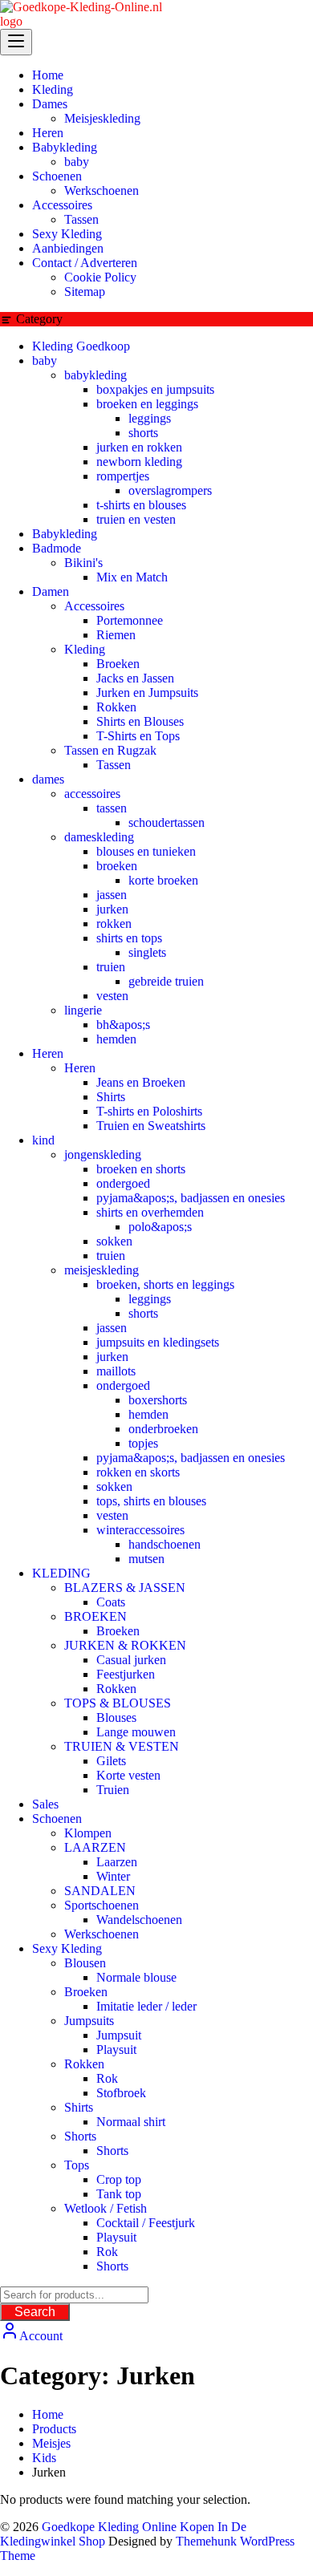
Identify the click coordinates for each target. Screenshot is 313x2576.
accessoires (92, 794)
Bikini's (83, 563)
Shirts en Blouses (140, 721)
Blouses (116, 1717)
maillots (116, 1371)
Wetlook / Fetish (106, 2208)
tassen (112, 808)
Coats (111, 1602)
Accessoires (94, 606)
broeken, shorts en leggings (165, 1284)
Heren (48, 1053)
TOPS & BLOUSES (118, 1703)
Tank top (119, 2194)
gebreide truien (166, 981)
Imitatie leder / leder (146, 2006)
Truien (113, 1790)
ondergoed (123, 1183)
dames (48, 779)
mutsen (146, 1559)
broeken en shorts (141, 1169)
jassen (112, 895)
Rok (107, 2078)
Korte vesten (128, 1775)
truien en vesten (136, 519)
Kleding (85, 649)
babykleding (96, 375)
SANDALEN (100, 1891)
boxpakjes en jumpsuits (155, 389)
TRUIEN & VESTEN (122, 1746)
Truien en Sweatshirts (151, 1126)
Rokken (116, 707)
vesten (112, 996)
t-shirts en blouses (141, 505)
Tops (77, 2165)
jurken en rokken (139, 447)
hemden (116, 1039)
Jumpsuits (89, 2021)
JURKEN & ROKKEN (125, 1645)
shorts (143, 433)
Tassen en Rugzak (110, 750)
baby (45, 360)
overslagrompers (170, 490)
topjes (143, 1443)
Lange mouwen (136, 1732)
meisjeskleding (102, 1270)
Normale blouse (136, 1977)
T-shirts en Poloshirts (149, 1111)
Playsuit (116, 2049)
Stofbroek (121, 2093)
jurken (112, 909)
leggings (150, 418)
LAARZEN (95, 1847)
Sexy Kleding (67, 1948)
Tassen (114, 765)
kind (43, 1140)
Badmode (57, 548)
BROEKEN (96, 1616)
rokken (114, 923)
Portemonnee (130, 620)
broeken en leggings (147, 404)
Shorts (80, 2136)
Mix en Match (132, 577)
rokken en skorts (138, 1472)
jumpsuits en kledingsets (158, 1342)
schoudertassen (167, 822)
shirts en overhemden (150, 1212)
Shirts (111, 1097)
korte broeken (163, 880)
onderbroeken (163, 1429)
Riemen (116, 635)
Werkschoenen (102, 1934)
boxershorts (158, 1400)
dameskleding (99, 837)
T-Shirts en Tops (138, 736)
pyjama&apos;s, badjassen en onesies (191, 1198)
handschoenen (165, 1544)
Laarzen (117, 1862)
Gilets (111, 1761)
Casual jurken (131, 1660)
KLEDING (61, 1573)
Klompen (88, 1833)
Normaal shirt (131, 2122)
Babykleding (65, 534)
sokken (114, 1241)
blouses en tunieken (146, 851)
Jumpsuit (119, 2035)
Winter (113, 1876)
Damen (51, 591)
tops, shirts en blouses (151, 1501)
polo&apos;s (160, 1227)
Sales (45, 1804)
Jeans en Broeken (141, 1082)
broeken (117, 866)
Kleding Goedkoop (81, 346)
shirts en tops (129, 938)
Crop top (119, 2179)
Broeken (118, 664)
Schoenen (57, 1819)
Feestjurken (126, 1674)
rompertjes (123, 476)
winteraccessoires (140, 1530)
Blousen (85, 1963)
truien (111, 967)
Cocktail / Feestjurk (146, 2223)
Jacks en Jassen (135, 678)
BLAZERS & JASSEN (125, 1588)
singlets (147, 952)
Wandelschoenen (139, 1920)
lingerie (83, 1010)
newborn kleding (139, 462)
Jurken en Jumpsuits (147, 693)
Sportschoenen (102, 1905)
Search (35, 2312)
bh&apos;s (123, 1025)
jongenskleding (103, 1154)
